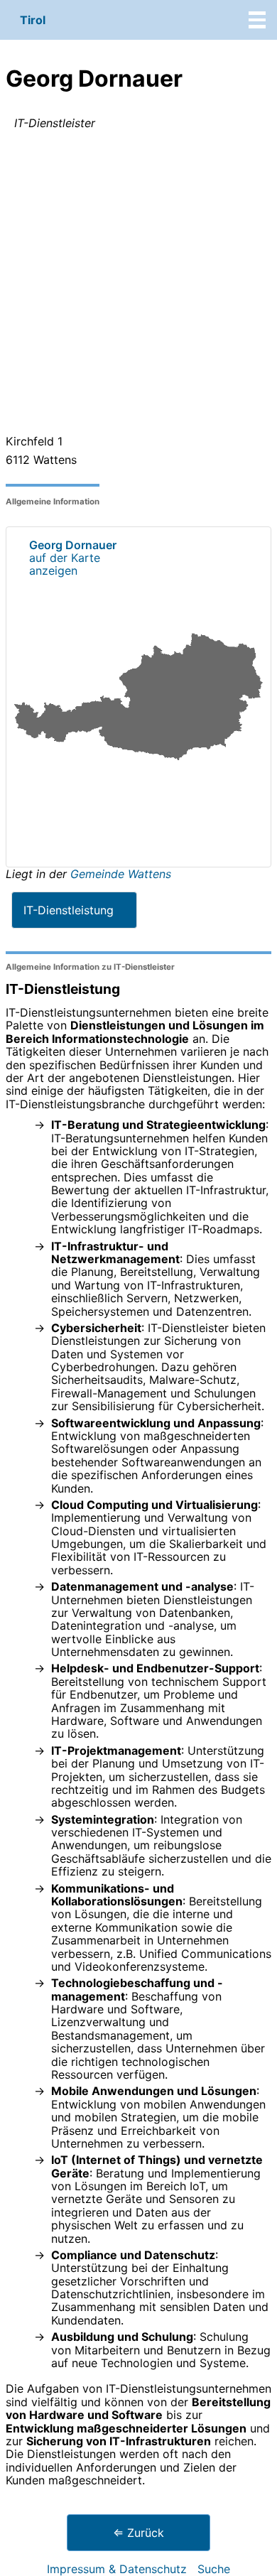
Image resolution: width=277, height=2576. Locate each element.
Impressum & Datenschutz (117, 2569)
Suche (214, 2569)
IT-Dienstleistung (69, 910)
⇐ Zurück (138, 2533)
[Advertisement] (138, 285)
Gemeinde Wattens (121, 874)
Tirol (33, 20)
